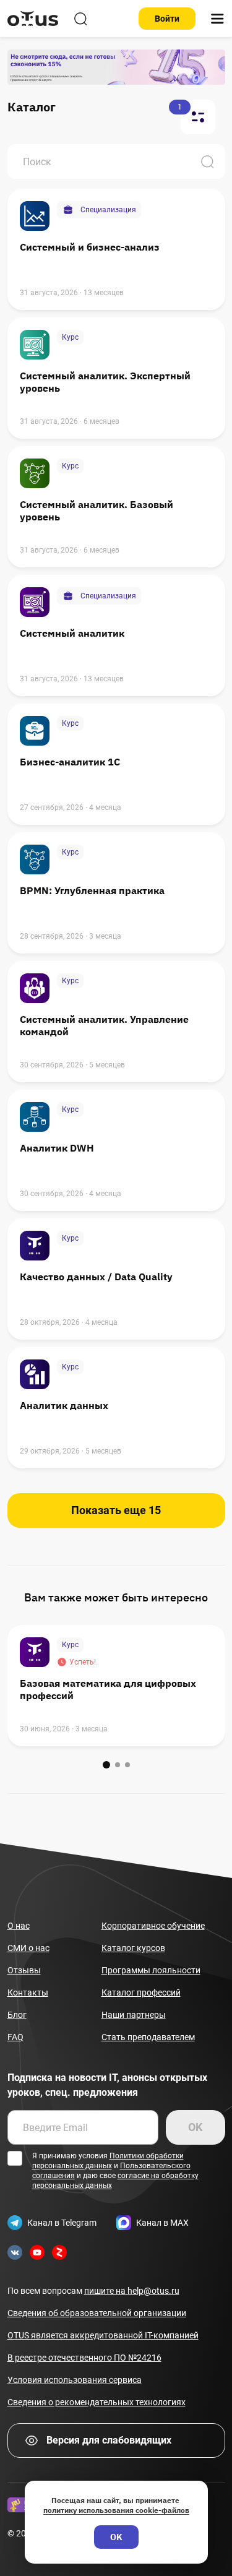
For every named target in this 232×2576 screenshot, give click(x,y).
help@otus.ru (132, 2291)
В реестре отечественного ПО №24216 (84, 2358)
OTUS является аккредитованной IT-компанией (103, 2335)
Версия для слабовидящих (109, 2440)
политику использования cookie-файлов (116, 2510)
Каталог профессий (141, 1992)
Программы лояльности (151, 1970)
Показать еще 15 (116, 1510)
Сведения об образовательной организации (97, 2313)
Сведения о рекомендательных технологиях (97, 2402)
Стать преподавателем (148, 2037)
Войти (167, 19)
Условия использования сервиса (75, 2380)
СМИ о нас (28, 1948)
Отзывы (24, 1970)
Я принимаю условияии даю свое (115, 2171)
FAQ (15, 2037)
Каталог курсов (133, 1948)
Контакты (28, 1992)
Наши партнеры (134, 2015)
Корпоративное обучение (153, 1926)
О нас (19, 1926)
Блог (17, 2015)
